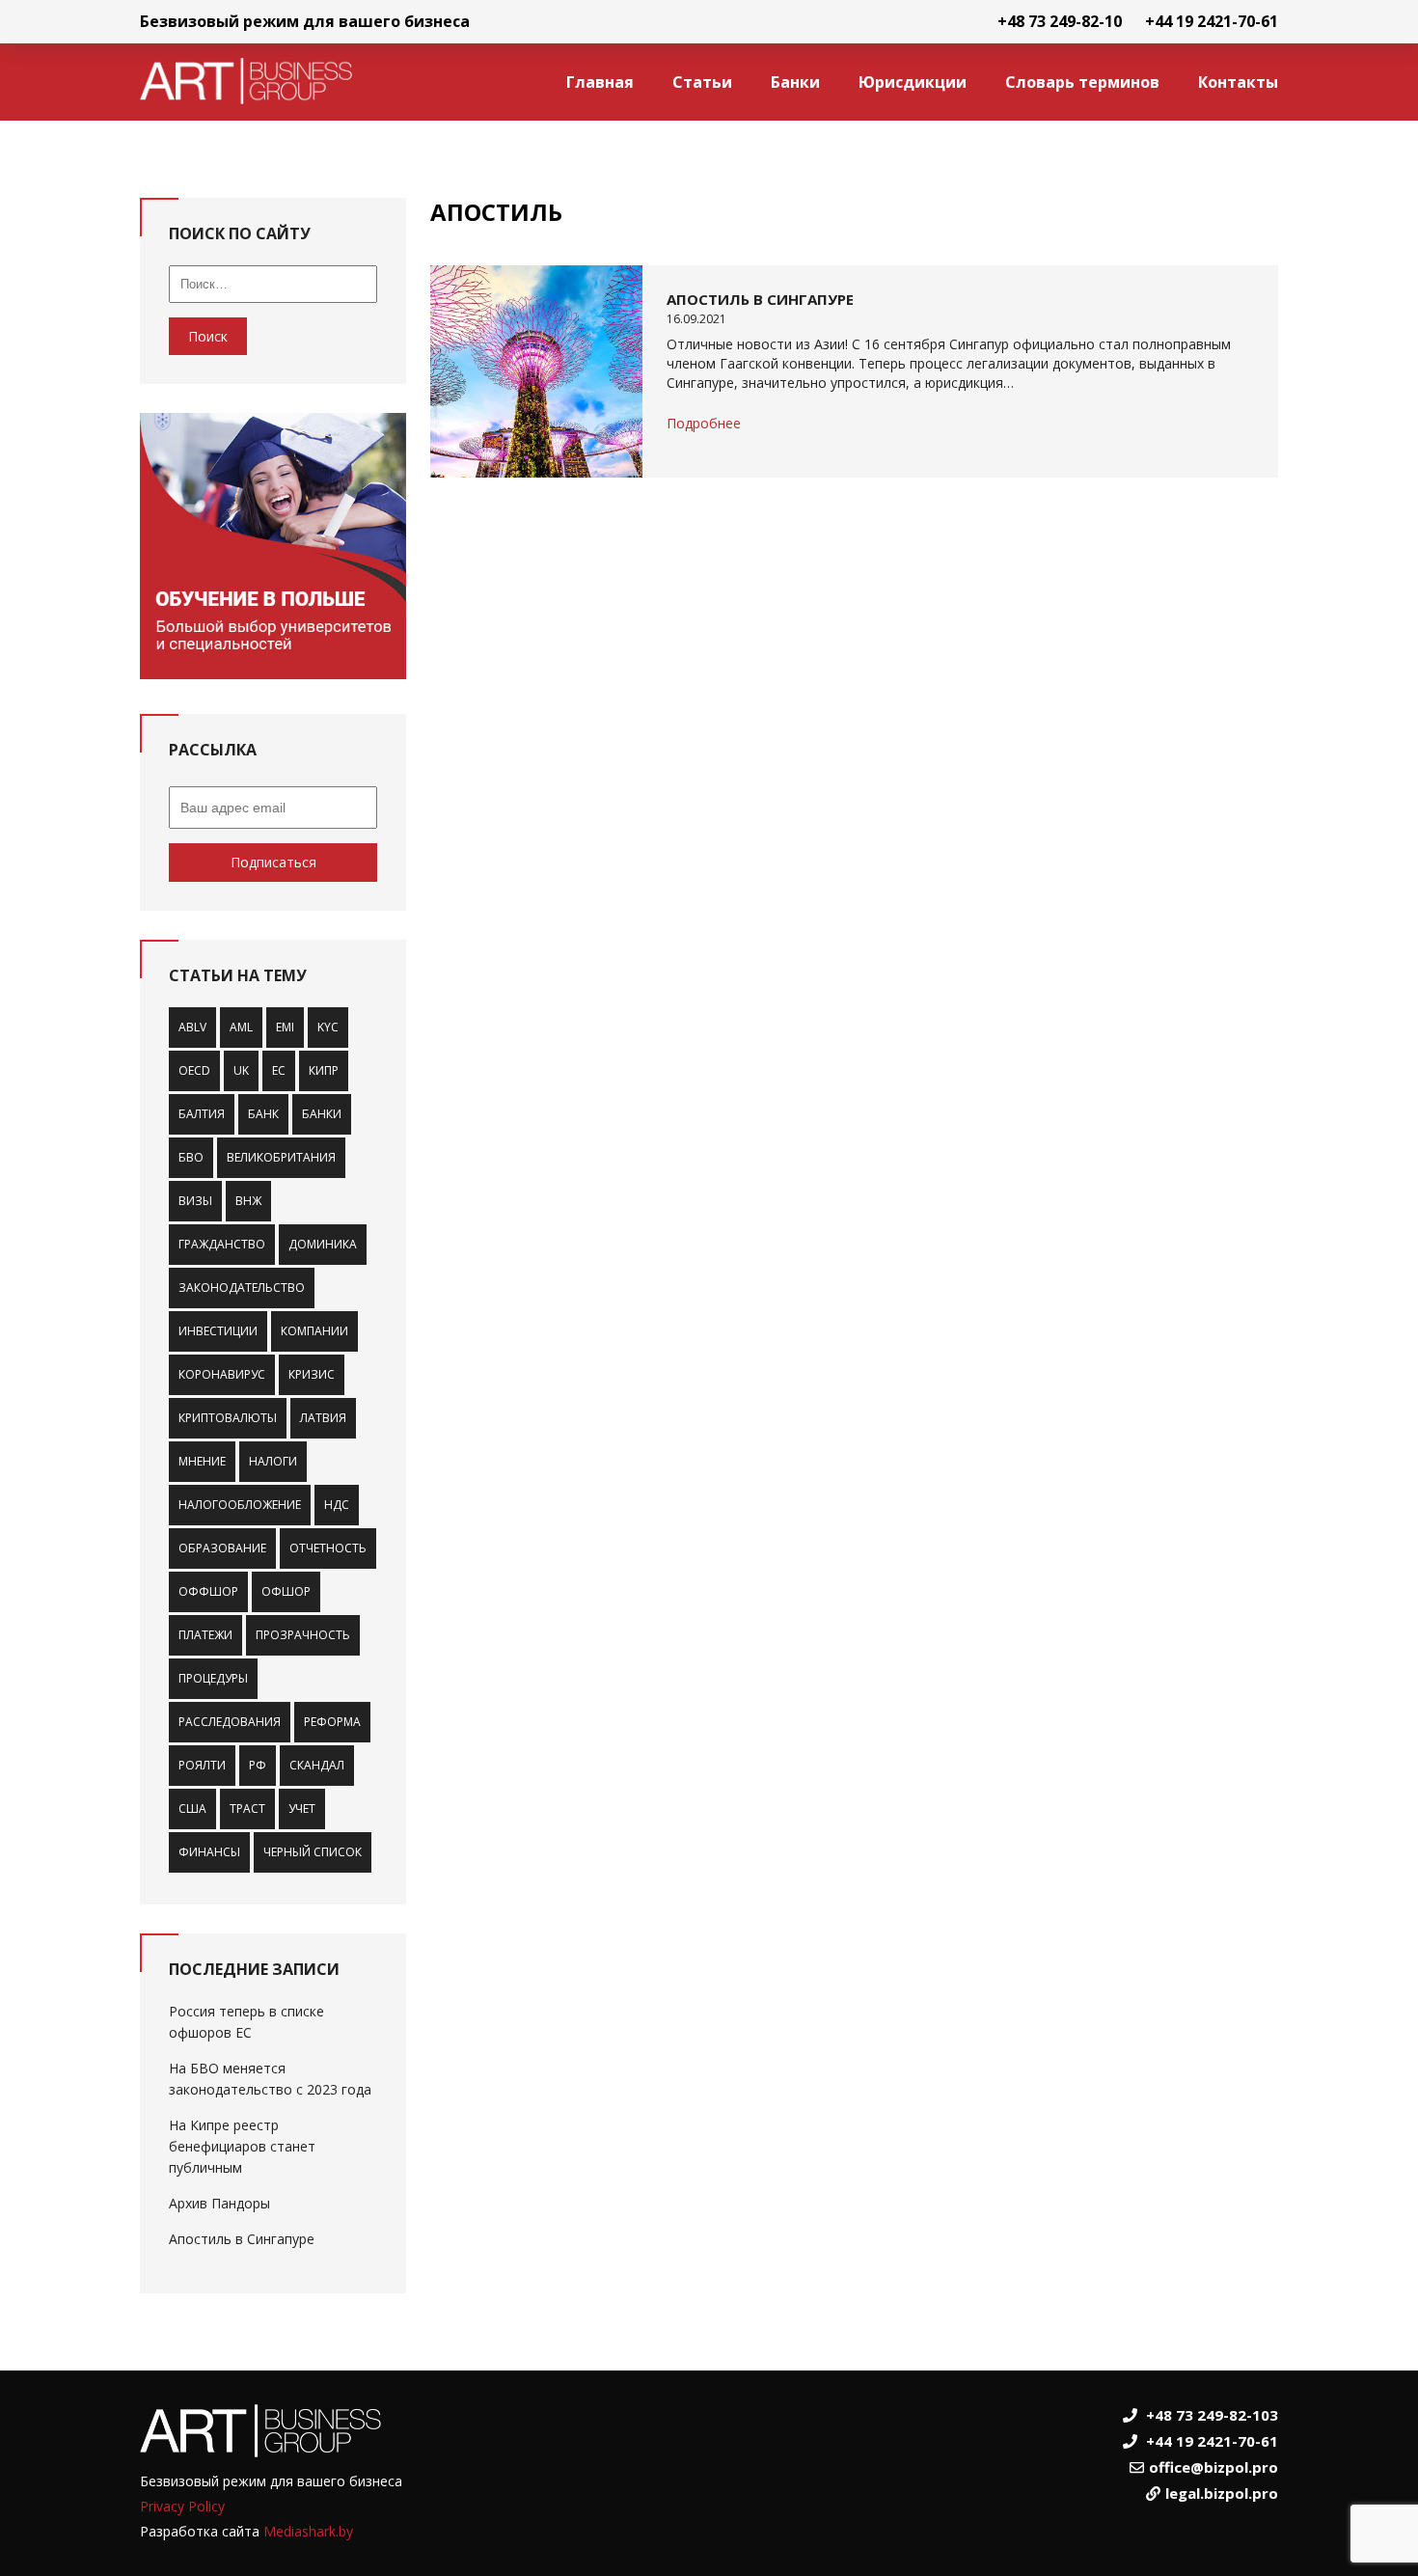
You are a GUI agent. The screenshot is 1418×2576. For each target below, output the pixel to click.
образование (222, 1548)
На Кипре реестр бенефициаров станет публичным (242, 2146)
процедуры (213, 1678)
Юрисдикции (913, 82)
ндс (337, 1505)
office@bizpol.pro (1213, 2467)
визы (195, 1201)
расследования (230, 1722)
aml (241, 1027)
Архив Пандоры (219, 2203)
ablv (192, 1027)
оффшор (208, 1591)
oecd (194, 1070)
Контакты (1238, 82)
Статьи (702, 82)
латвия (323, 1418)
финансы (209, 1852)
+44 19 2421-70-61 (1212, 21)
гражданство (222, 1244)
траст (247, 1809)
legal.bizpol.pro (1222, 2493)
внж (248, 1201)
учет (302, 1809)
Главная (600, 82)
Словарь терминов (1082, 82)
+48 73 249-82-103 (1212, 2415)
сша (192, 1809)
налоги (273, 1461)
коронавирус (222, 1374)
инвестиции (218, 1331)
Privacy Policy (182, 2506)
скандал (317, 1765)
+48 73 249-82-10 (1060, 21)
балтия (202, 1114)
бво (191, 1157)
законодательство (242, 1288)
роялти (202, 1765)
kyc (328, 1027)
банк (263, 1114)
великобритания (281, 1157)
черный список (313, 1852)
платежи (205, 1635)
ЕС (279, 1070)
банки (322, 1114)
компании (314, 1331)
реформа (332, 1722)
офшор (286, 1591)
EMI (285, 1027)
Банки (795, 82)
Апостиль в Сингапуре (242, 2239)
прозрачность (303, 1635)
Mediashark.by (308, 2531)
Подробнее (704, 424)
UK (241, 1070)
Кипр (324, 1070)
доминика (323, 1244)
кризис (312, 1374)
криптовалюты (228, 1418)
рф (258, 1765)
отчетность (328, 1548)
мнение (202, 1461)
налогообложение (240, 1505)
